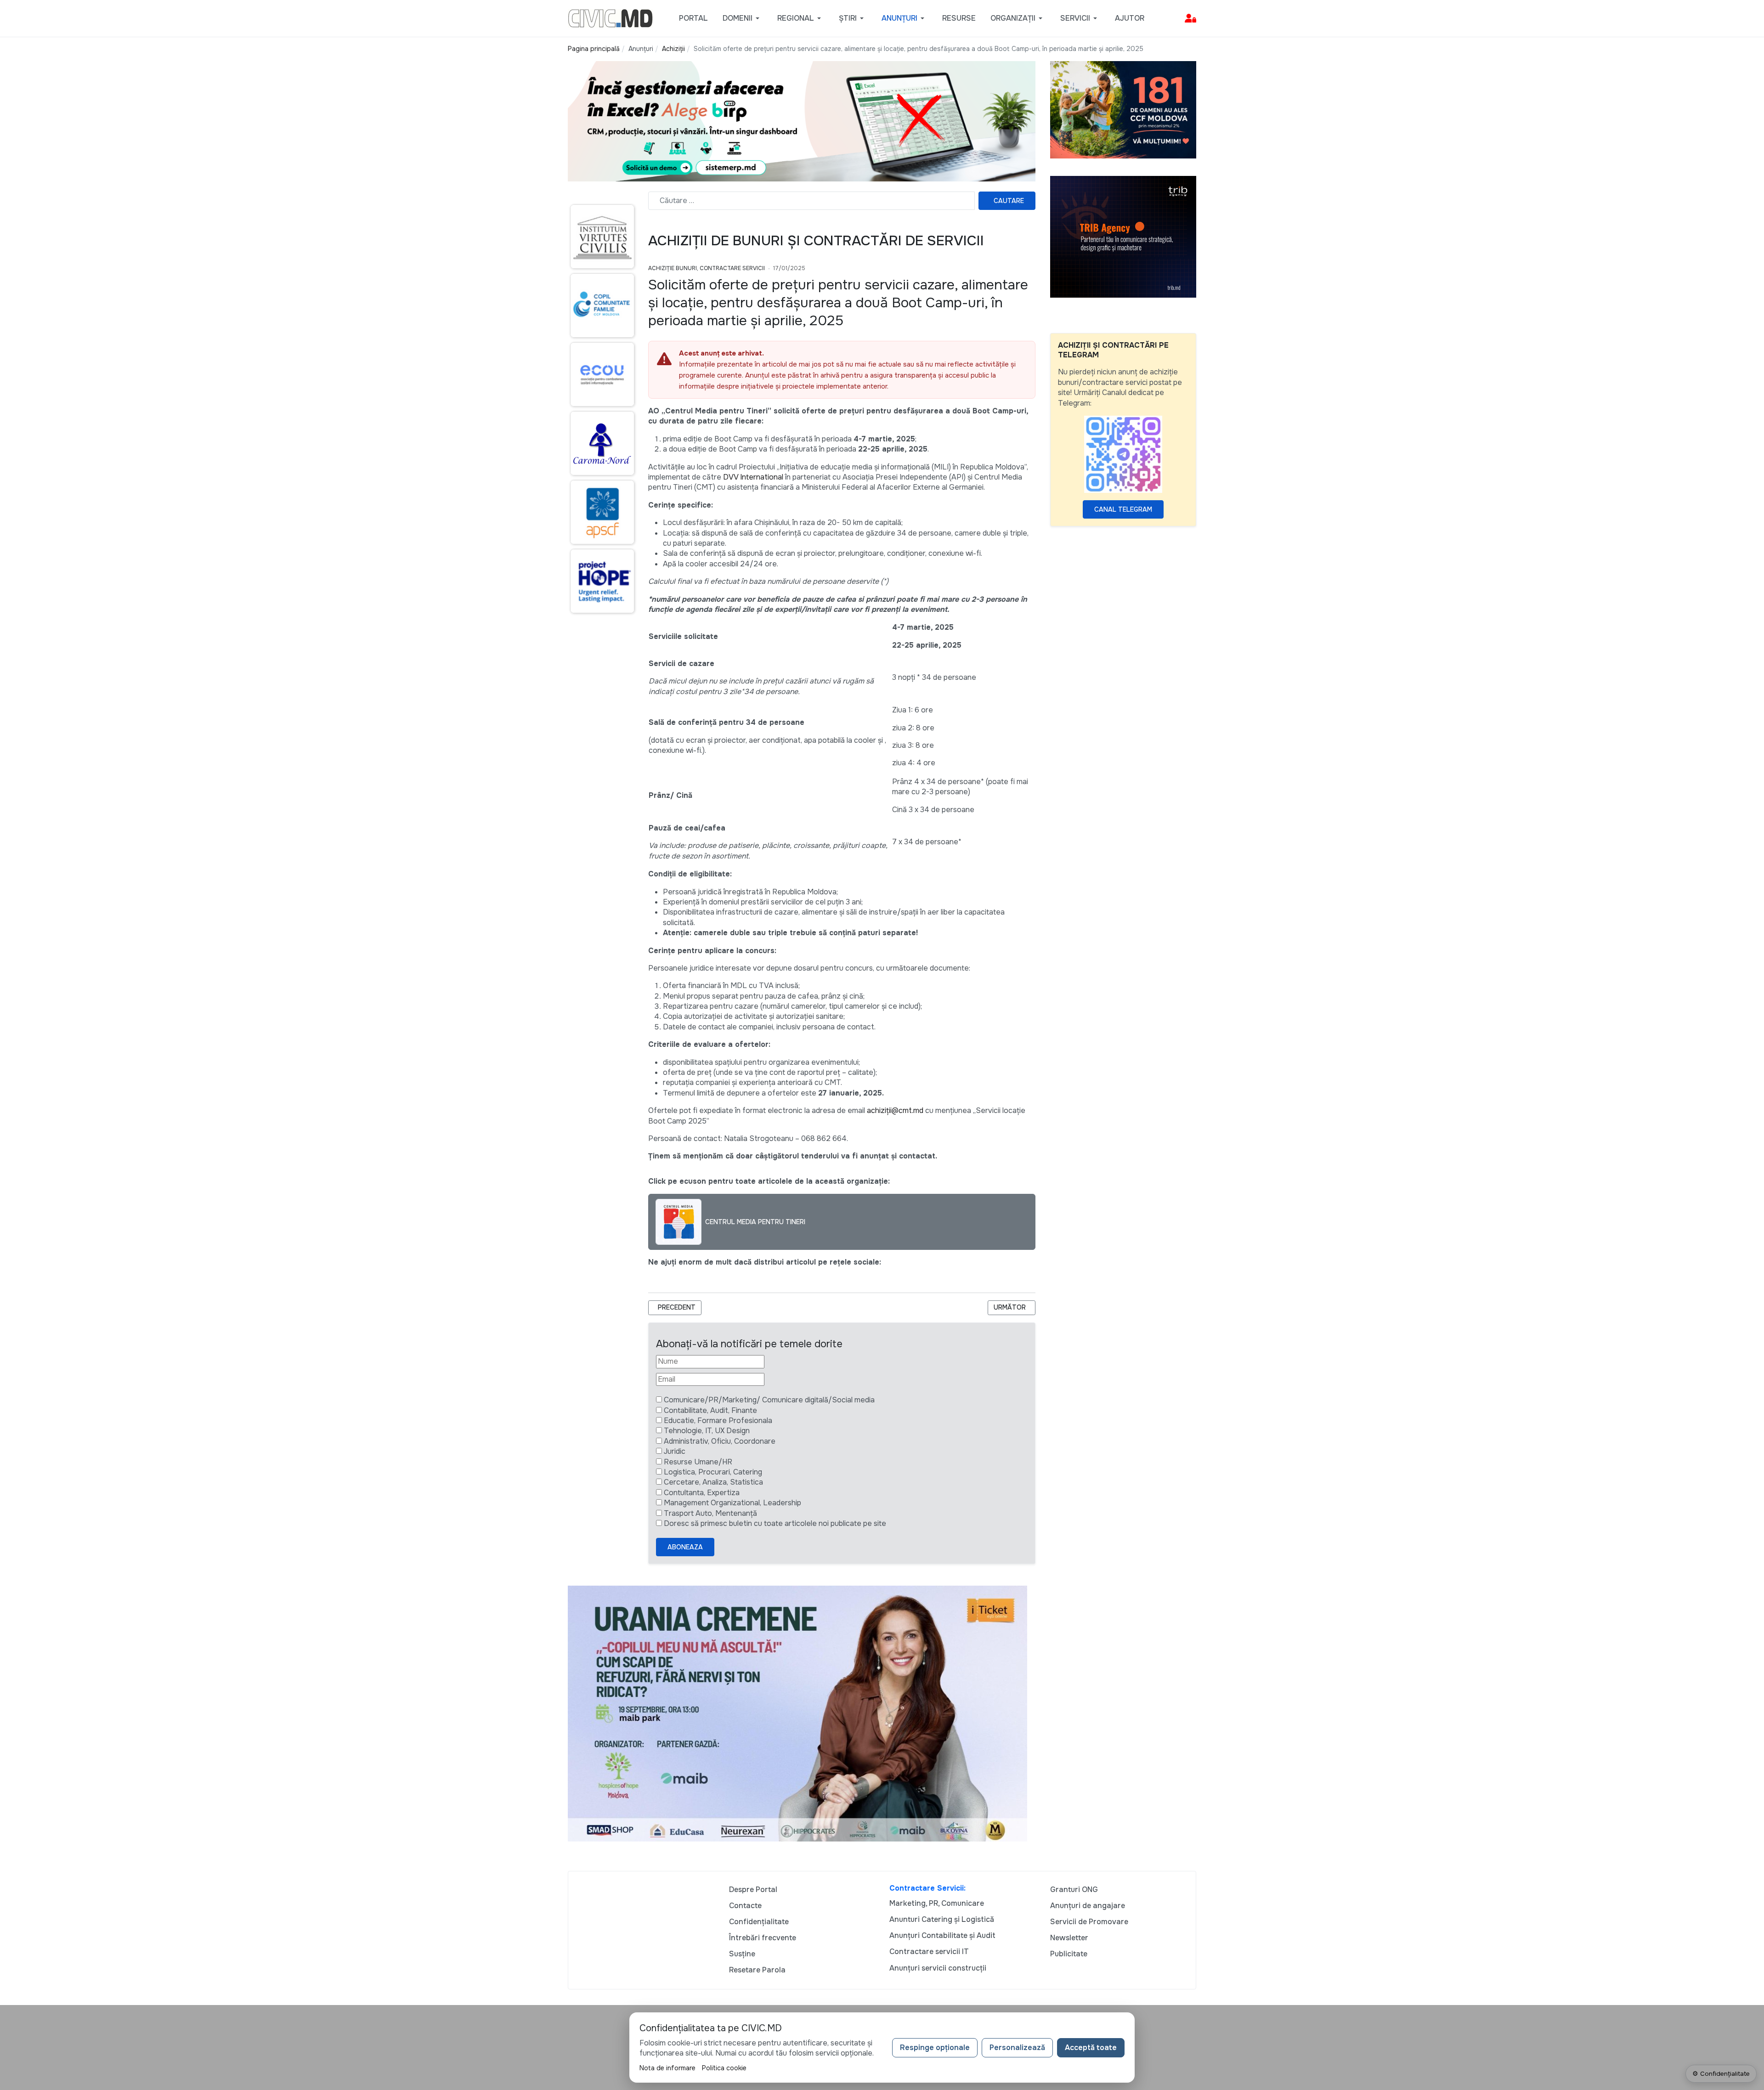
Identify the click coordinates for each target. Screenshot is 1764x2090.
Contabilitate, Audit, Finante (710, 1410)
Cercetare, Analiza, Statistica (713, 1482)
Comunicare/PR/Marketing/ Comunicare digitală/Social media (769, 1400)
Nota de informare (667, 2068)
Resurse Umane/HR (698, 1462)
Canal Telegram (1123, 509)
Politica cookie (724, 2068)
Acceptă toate (1091, 2048)
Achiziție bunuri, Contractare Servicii (707, 268)
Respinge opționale (935, 2048)
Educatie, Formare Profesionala (718, 1421)
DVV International (753, 477)
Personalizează (1017, 2048)
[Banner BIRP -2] (802, 121)
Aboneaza (685, 1547)
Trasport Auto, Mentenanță (710, 1513)
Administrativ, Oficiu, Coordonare (720, 1441)
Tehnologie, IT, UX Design (707, 1431)
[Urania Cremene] (797, 1713)
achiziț (878, 1110)
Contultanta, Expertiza (702, 1493)
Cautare (1009, 201)
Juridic (675, 1451)
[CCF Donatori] (1123, 109)
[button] (743, 18)
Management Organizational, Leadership (732, 1503)
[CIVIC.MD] (610, 18)
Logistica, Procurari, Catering (713, 1472)
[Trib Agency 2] (1123, 236)
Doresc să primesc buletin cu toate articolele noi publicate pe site (775, 1523)
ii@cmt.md (906, 1110)
